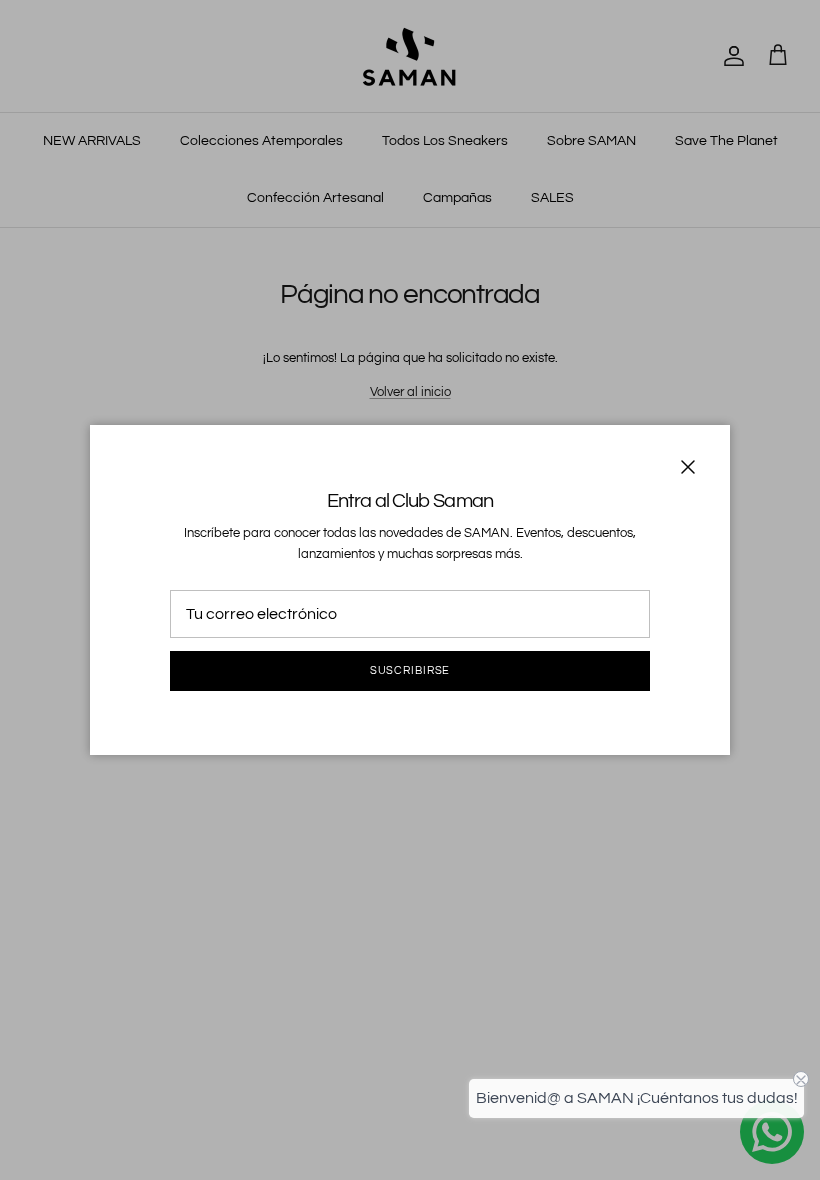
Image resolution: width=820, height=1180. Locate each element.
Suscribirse (410, 670)
